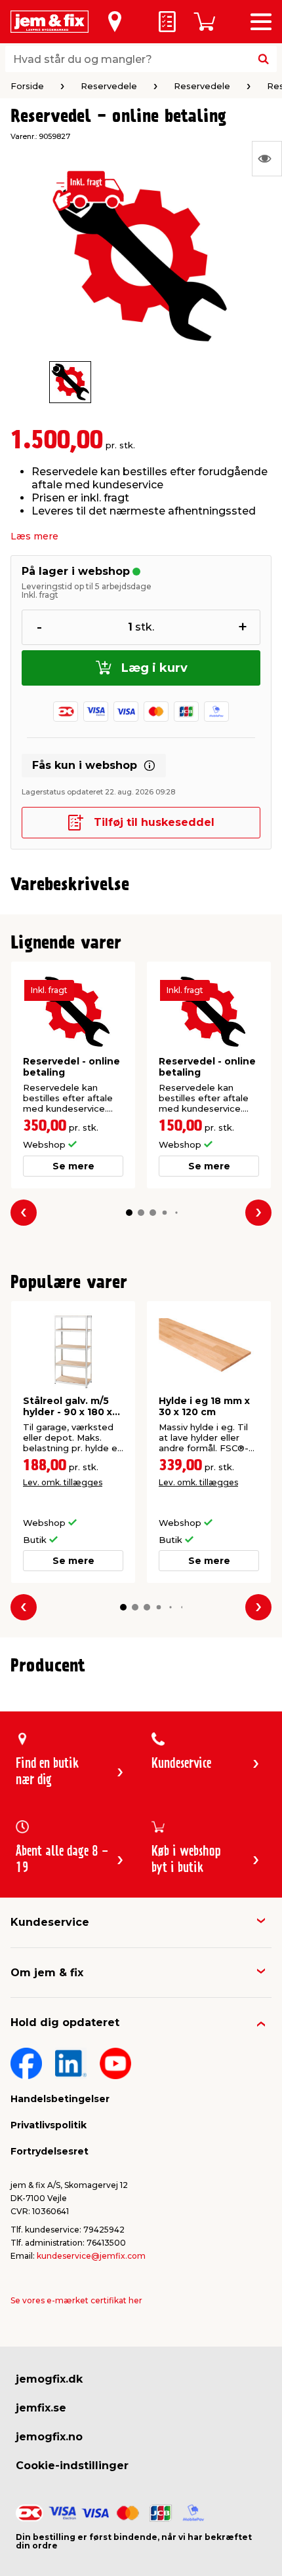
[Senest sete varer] (267, 159)
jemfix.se (41, 2408)
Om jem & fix (47, 1973)
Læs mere (34, 536)
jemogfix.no (49, 2437)
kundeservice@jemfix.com (91, 2256)
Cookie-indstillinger (72, 2466)
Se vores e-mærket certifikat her (76, 2300)
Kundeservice (50, 1922)
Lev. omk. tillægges (63, 1482)
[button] (129, 1213)
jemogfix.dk (49, 2379)
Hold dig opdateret (65, 2022)
